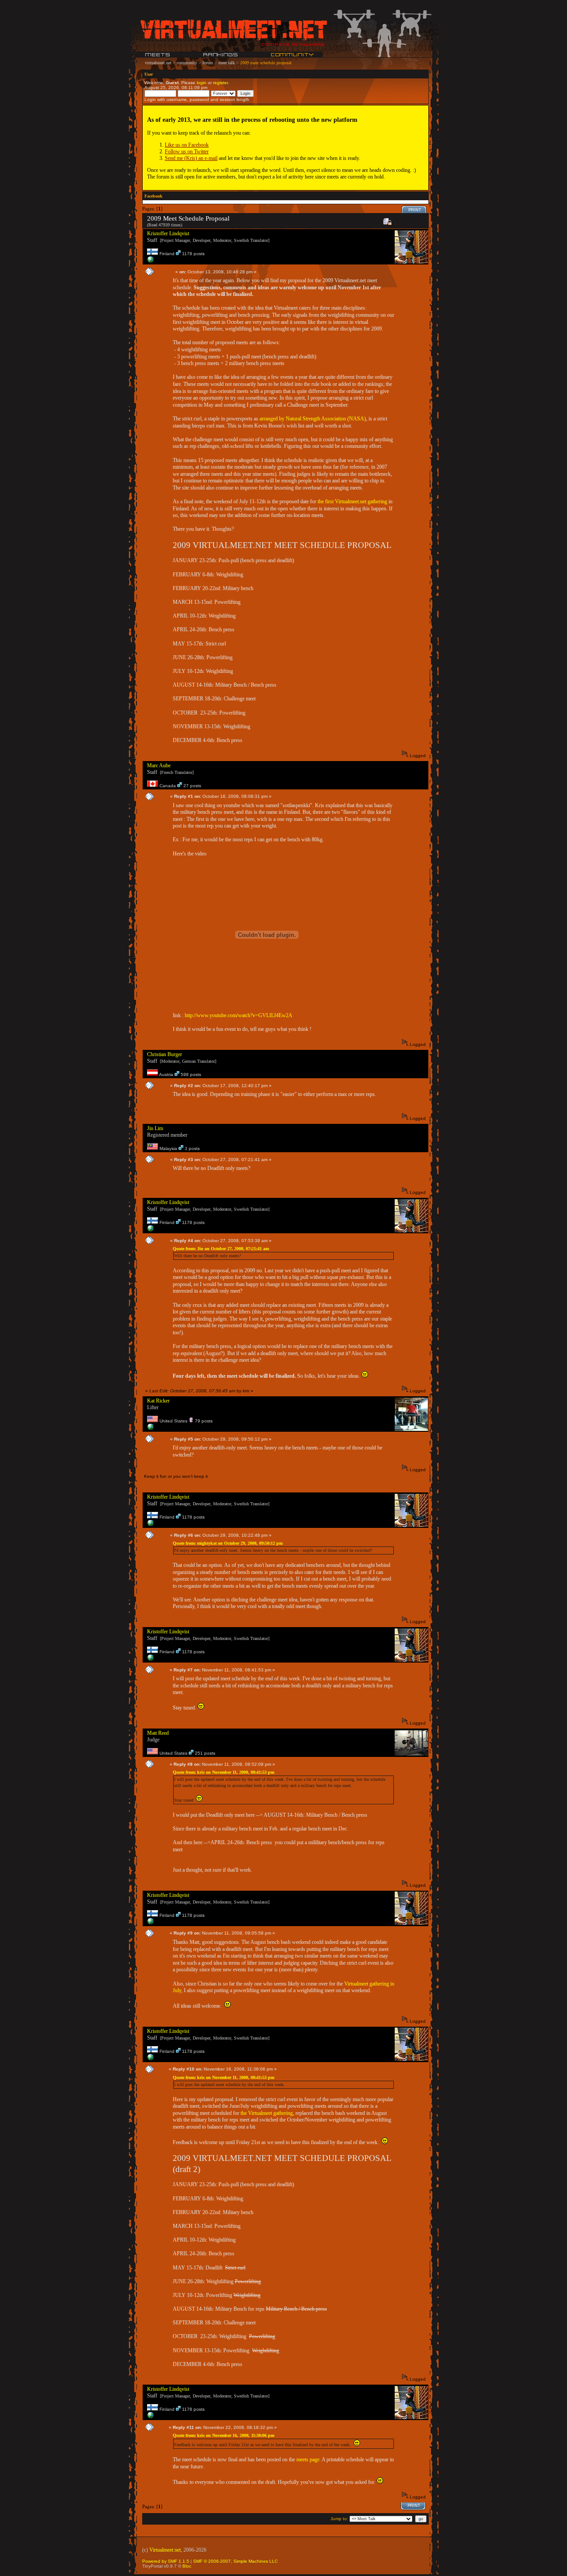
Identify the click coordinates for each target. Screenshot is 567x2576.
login (202, 83)
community (187, 63)
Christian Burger (165, 1054)
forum (208, 63)
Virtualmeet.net (165, 2550)
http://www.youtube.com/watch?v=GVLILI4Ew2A (239, 1015)
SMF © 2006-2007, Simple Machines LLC (235, 2561)
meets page (308, 2459)
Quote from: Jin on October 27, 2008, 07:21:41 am (221, 1249)
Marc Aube (159, 765)
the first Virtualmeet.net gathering (352, 501)
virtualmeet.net (158, 63)
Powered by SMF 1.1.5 (166, 2561)
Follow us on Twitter (187, 152)
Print (415, 210)
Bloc (187, 2566)
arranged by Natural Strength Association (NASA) (313, 419)
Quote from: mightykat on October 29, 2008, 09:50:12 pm (228, 1543)
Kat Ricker (158, 1401)
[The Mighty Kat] (151, 1429)
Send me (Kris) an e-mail (191, 158)
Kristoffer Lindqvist (168, 233)
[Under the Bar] (151, 262)
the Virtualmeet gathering (267, 2113)
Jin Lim (155, 1128)
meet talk (227, 63)
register (220, 83)
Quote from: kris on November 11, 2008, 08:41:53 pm (223, 1772)
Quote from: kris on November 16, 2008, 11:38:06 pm (223, 2435)
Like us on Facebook (187, 145)
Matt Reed (158, 1733)
